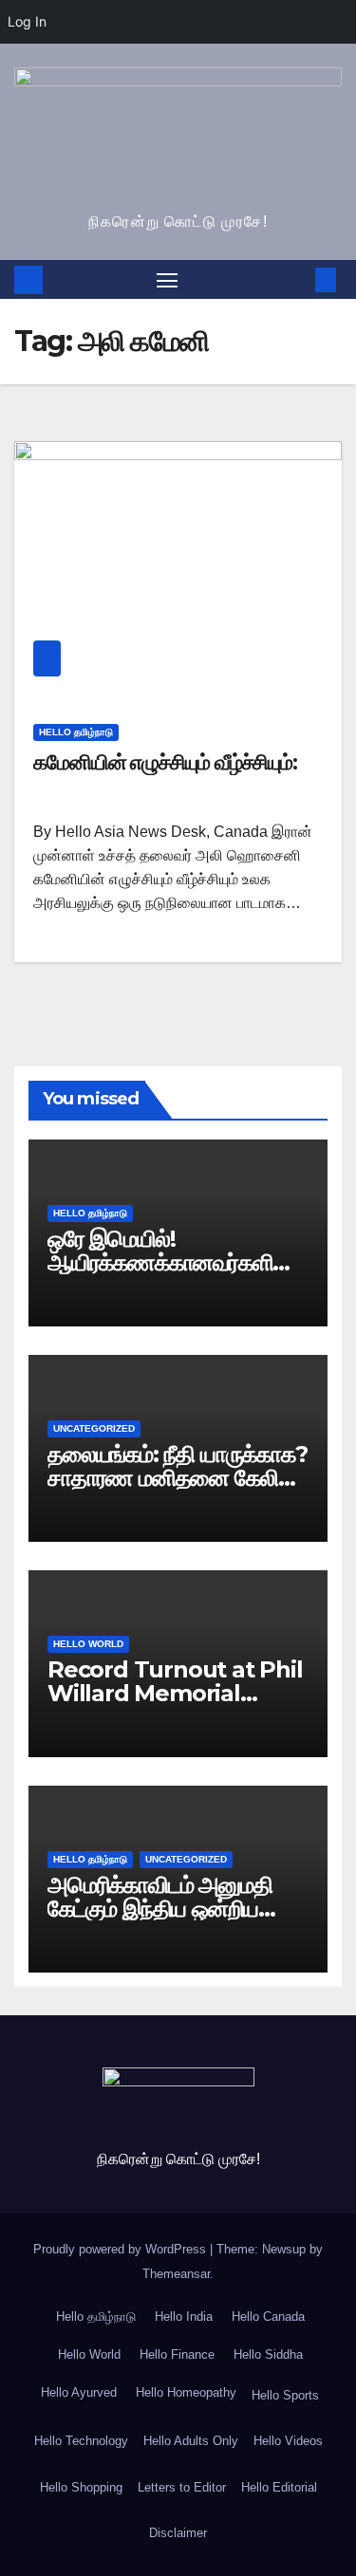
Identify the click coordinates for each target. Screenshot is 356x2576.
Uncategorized (94, 1428)
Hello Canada (266, 2317)
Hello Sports (285, 2395)
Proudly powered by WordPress (122, 2249)
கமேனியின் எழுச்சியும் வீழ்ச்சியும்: (165, 762)
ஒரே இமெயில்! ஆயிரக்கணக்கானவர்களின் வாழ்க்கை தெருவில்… (170, 1262)
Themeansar (176, 2274)
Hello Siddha (266, 2354)
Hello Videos (288, 2441)
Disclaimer (178, 2533)
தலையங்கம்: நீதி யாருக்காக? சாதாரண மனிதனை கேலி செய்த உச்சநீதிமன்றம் (178, 1478)
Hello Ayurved (77, 2392)
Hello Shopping (81, 2487)
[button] (297, 279)
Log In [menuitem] (27, 21)
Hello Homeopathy (184, 2392)
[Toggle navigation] (167, 280)
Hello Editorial (279, 2487)
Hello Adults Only (191, 2441)
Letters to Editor (182, 2487)
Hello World (88, 1644)
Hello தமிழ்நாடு (76, 732)
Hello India (182, 2317)
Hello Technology (81, 2441)
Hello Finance (175, 2354)
